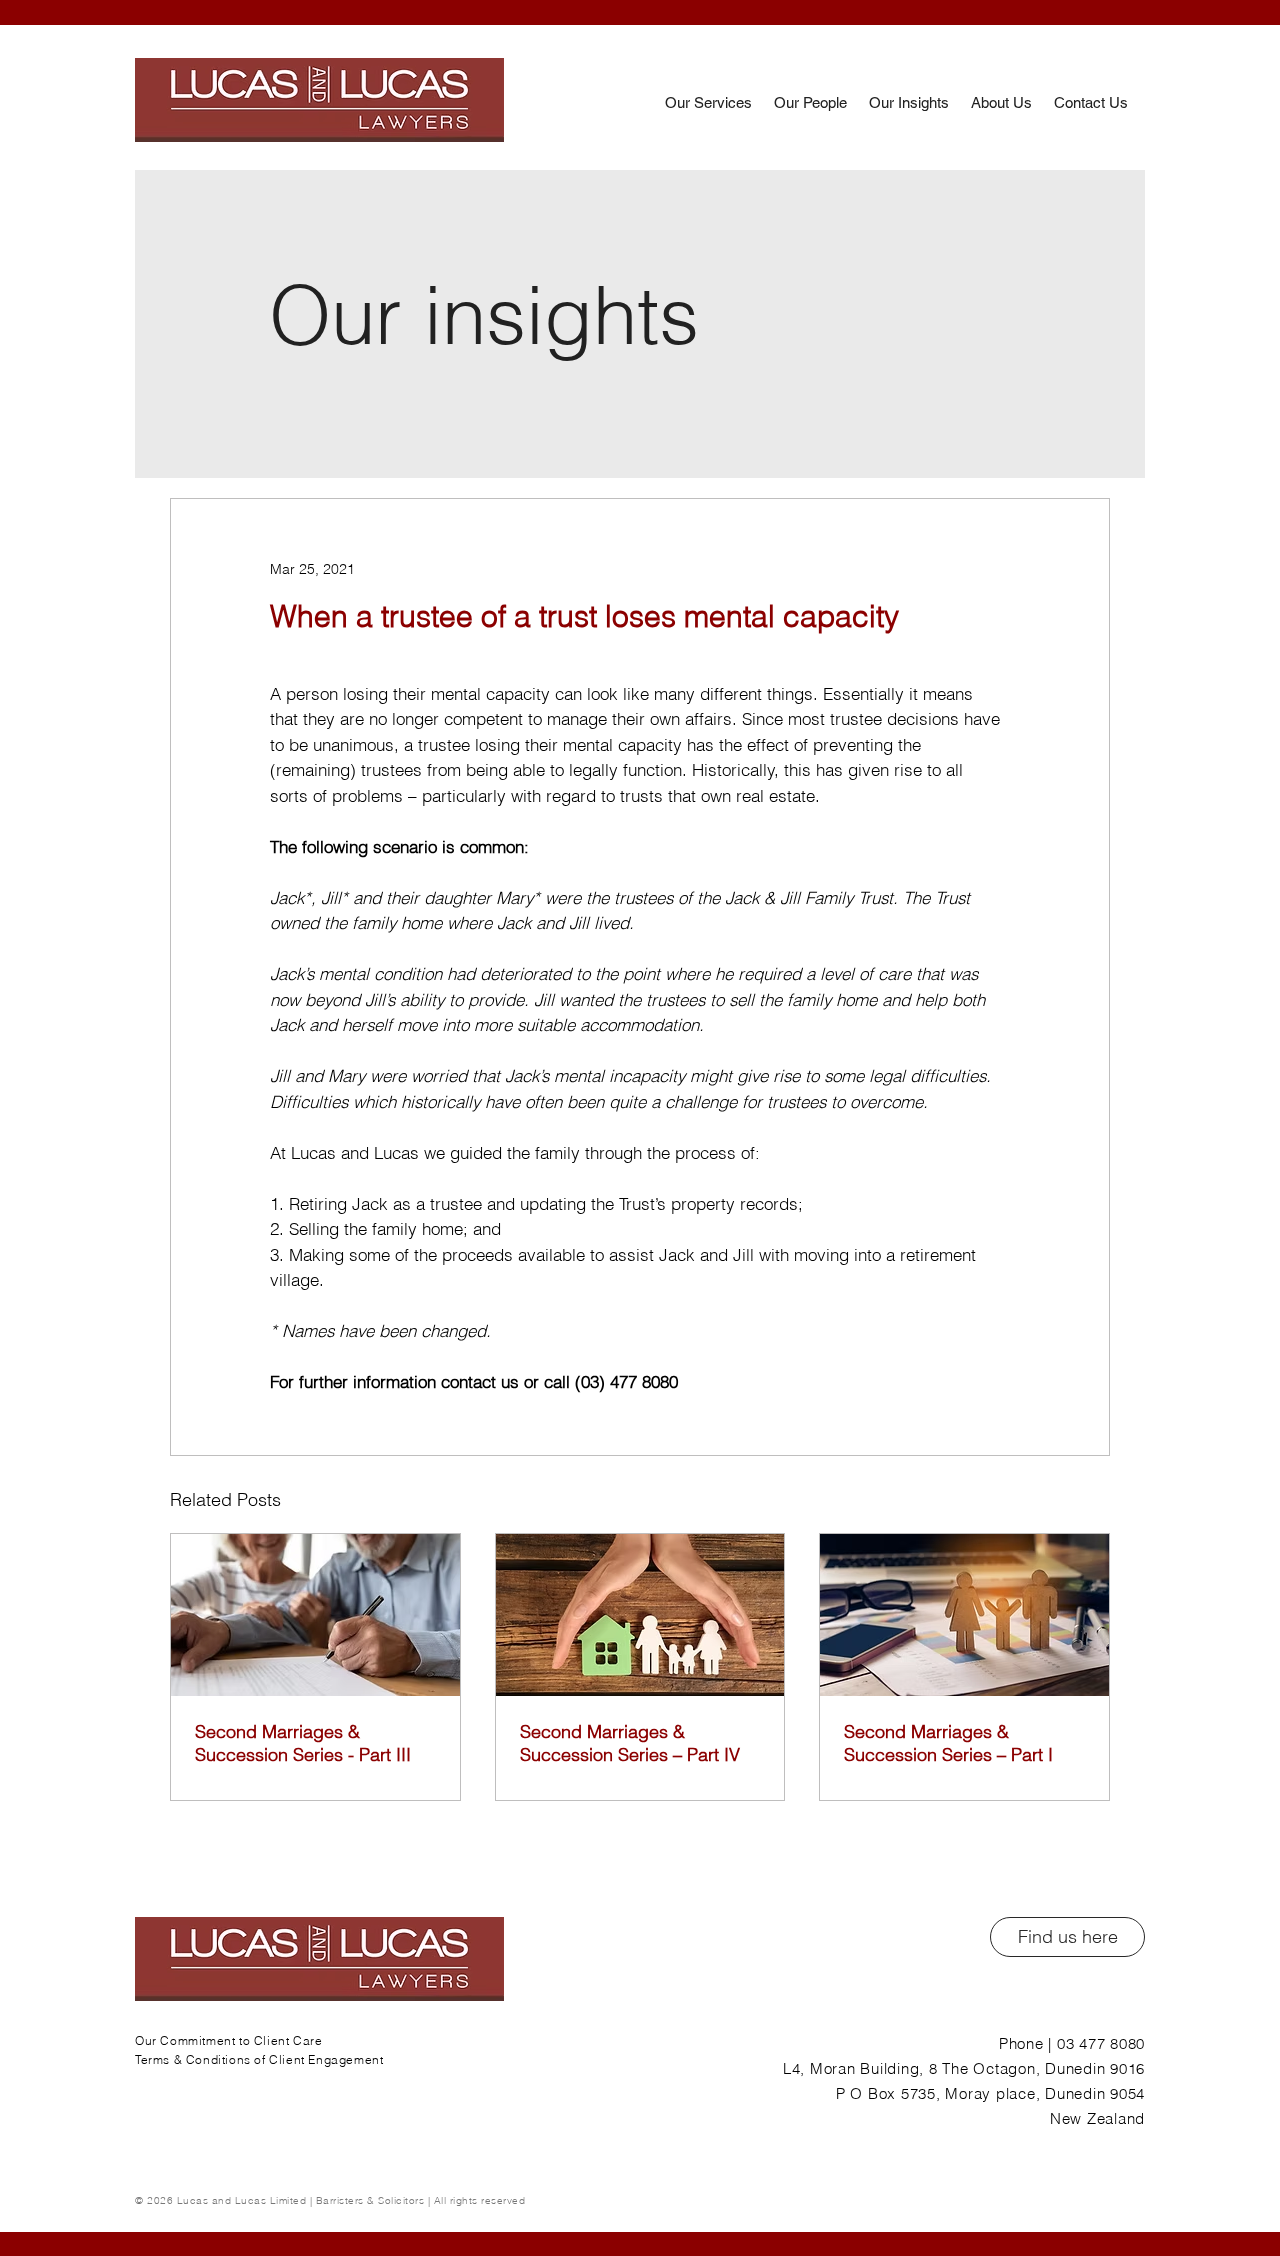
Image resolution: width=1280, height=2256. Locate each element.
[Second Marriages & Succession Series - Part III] (315, 1615)
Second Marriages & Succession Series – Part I (948, 1743)
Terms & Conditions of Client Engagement (259, 2059)
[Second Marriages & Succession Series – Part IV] (640, 1615)
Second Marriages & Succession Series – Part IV (630, 1743)
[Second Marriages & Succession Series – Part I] (964, 1615)
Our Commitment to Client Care (228, 2040)
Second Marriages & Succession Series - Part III (303, 1743)
